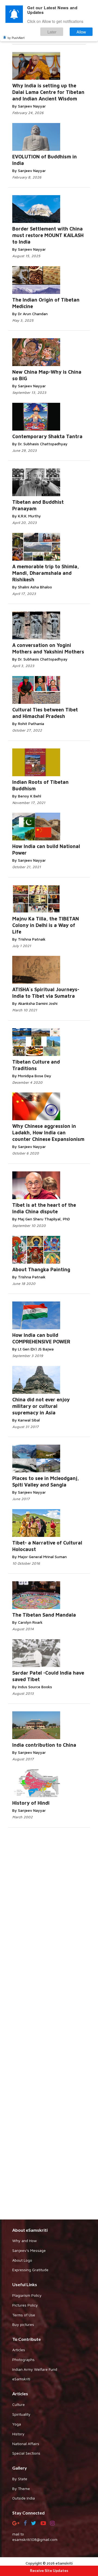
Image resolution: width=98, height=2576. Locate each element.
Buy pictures (23, 2324)
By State (20, 2479)
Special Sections (26, 2453)
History (18, 2434)
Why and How (24, 2241)
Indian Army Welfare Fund (35, 2369)
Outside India (24, 2498)
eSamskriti (21, 2379)
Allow (81, 32)
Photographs (23, 2359)
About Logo (22, 2260)
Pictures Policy (25, 2305)
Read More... (64, 67)
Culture (19, 2404)
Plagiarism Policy (27, 2295)
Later (52, 32)
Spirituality (21, 2414)
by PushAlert (16, 38)
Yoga (17, 2424)
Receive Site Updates (49, 2570)
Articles (19, 2350)
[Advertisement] (49, 2023)
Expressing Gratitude (30, 2270)
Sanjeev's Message (29, 2250)
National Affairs (26, 2444)
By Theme (21, 2489)
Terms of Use (24, 2315)
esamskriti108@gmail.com (35, 2539)
